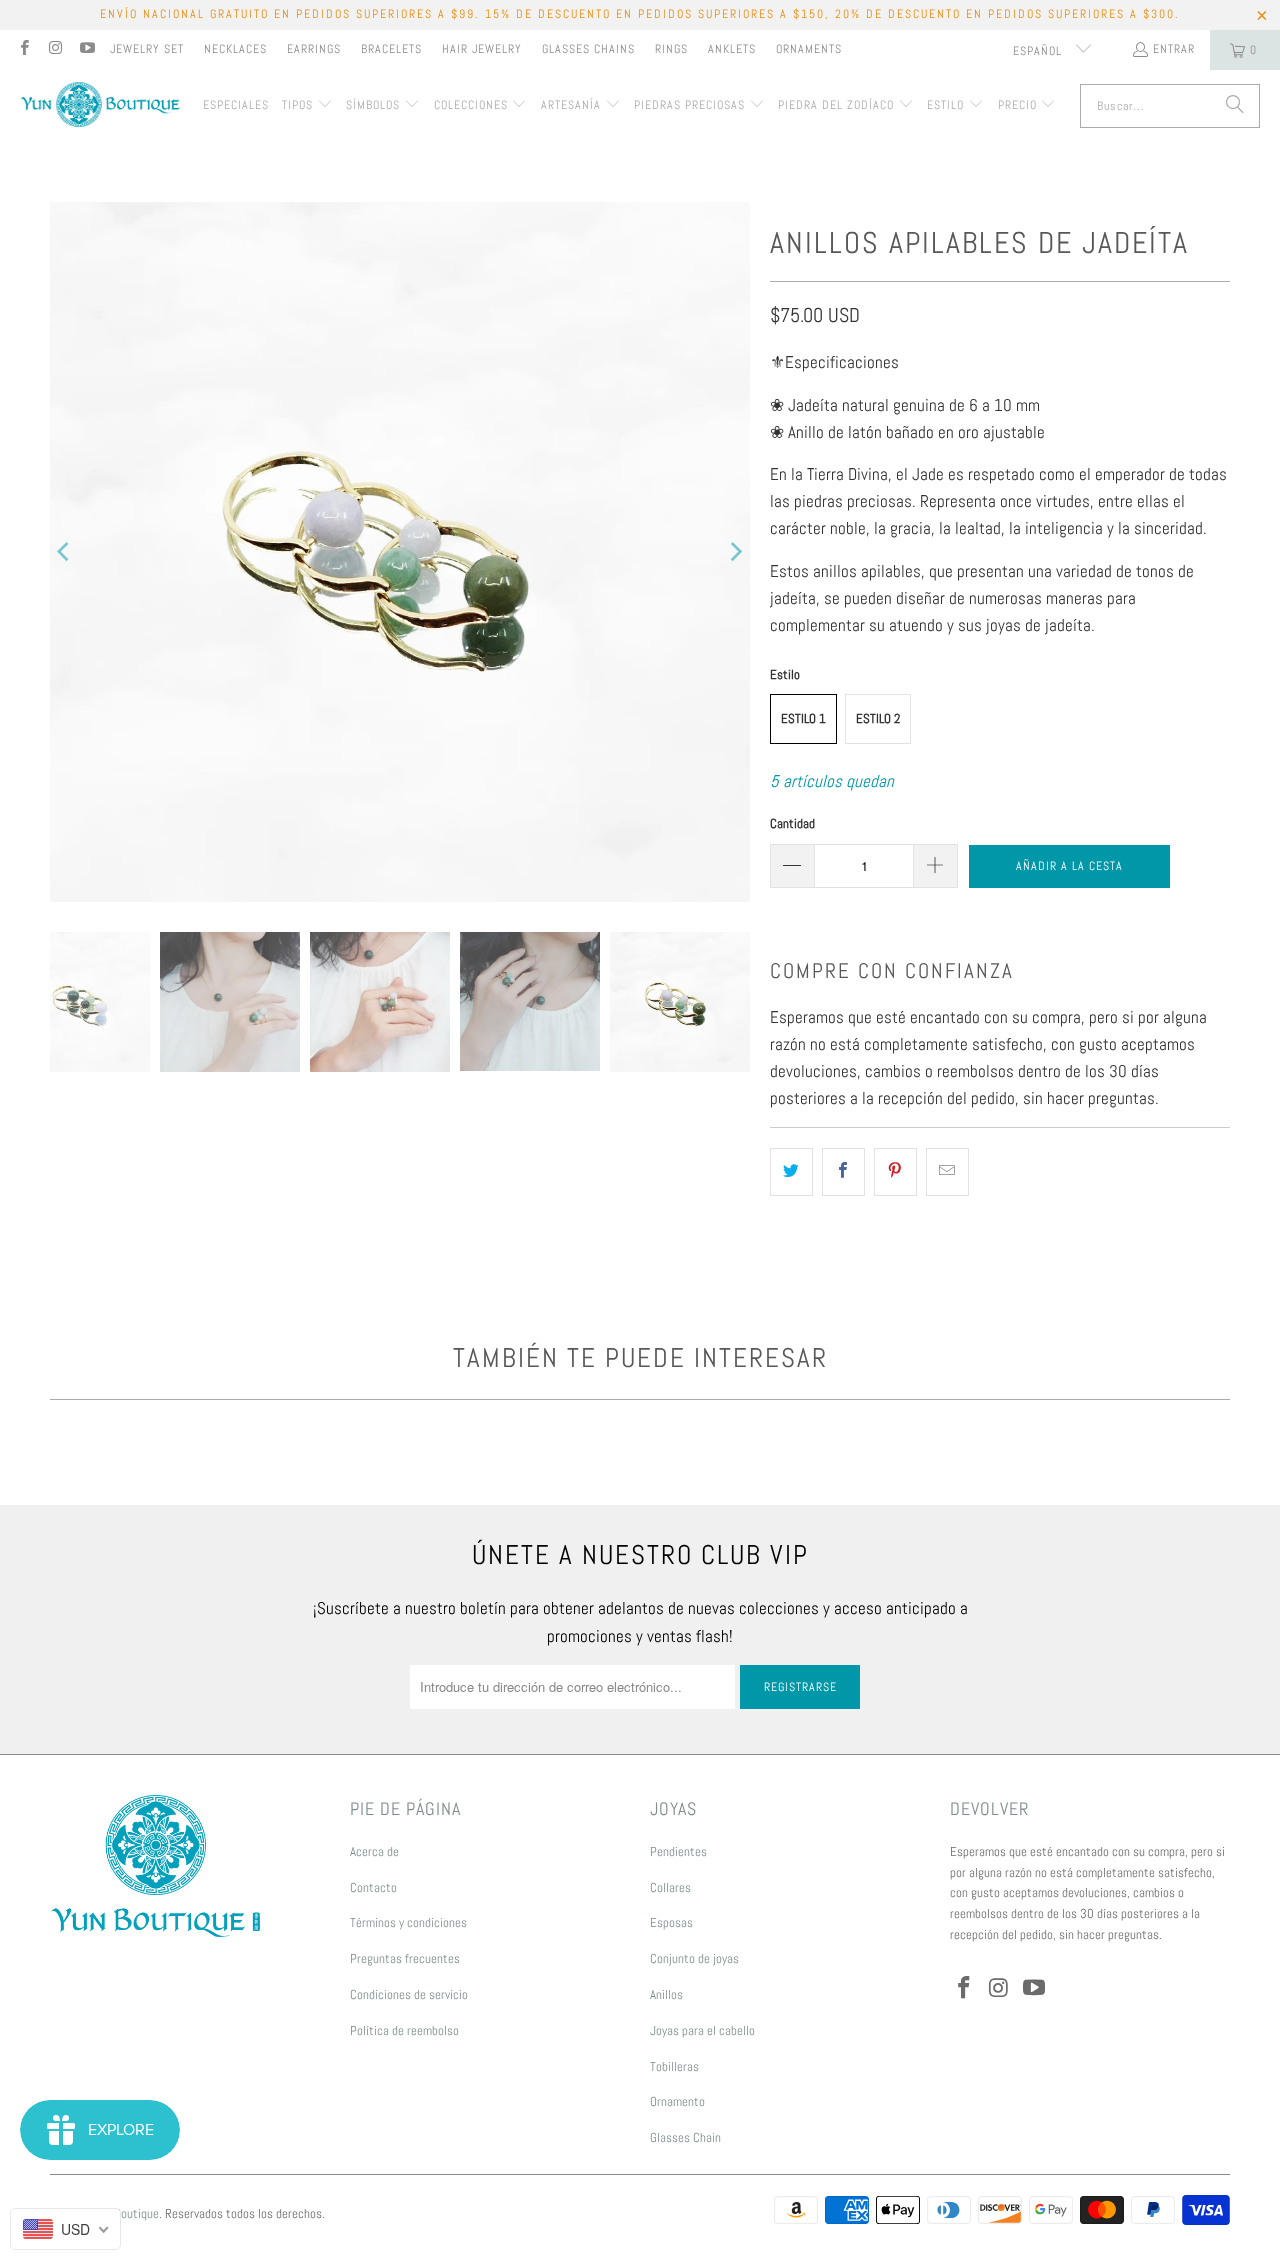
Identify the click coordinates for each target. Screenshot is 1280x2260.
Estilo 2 (878, 718)
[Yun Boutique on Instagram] (54, 50)
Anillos (666, 1994)
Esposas (671, 1922)
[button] (307, 106)
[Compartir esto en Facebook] (843, 1171)
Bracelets (391, 49)
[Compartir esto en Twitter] (791, 1171)
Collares (670, 1887)
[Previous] (65, 552)
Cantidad (792, 823)
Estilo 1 (803, 718)
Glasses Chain (685, 2137)
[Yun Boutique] (100, 106)
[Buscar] (1235, 106)
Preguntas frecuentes (405, 1958)
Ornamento (677, 2101)
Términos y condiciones (408, 1922)
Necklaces (235, 49)
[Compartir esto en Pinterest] (895, 1171)
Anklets (732, 49)
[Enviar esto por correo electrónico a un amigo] (947, 1171)
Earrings (314, 49)
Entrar (1174, 49)
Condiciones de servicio (409, 1994)
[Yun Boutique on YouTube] (86, 50)
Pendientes (678, 1851)
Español (1039, 51)
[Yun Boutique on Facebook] (23, 50)
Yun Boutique (126, 2213)
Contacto (373, 1887)
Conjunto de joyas (694, 1958)
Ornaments (809, 49)
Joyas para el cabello (702, 2030)
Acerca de (374, 1851)
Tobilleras (674, 2066)
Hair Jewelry (482, 49)
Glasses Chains (588, 49)
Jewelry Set (147, 49)
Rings (671, 49)
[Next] (735, 552)
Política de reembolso (404, 2030)
